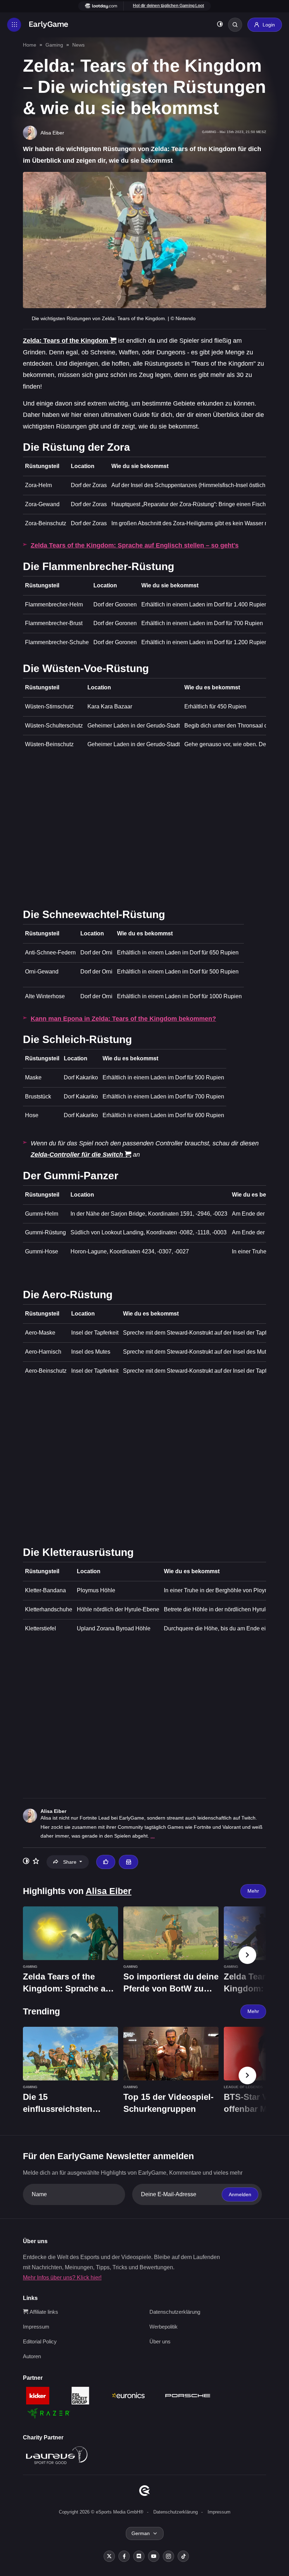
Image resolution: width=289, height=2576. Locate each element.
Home (30, 45)
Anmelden (240, 2194)
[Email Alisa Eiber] (128, 1862)
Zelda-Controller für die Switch (77, 1155)
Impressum (36, 2327)
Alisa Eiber (53, 1811)
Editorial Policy (40, 2341)
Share (70, 1862)
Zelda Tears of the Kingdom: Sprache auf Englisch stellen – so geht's (135, 545)
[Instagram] (168, 2556)
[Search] (235, 25)
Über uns (160, 2341)
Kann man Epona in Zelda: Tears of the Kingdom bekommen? (123, 1019)
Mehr (253, 1891)
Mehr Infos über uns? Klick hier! (62, 2278)
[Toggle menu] (14, 25)
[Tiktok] (183, 2556)
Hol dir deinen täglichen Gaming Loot (168, 6)
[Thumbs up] (106, 1862)
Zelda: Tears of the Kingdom (66, 341)
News (78, 45)
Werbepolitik (164, 2327)
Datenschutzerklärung (175, 2312)
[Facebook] (124, 2556)
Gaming (54, 45)
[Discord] (139, 2556)
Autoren (32, 2356)
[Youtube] (154, 2556)
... (153, 1836)
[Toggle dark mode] (220, 25)
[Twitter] (109, 2556)
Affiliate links (43, 2312)
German (141, 2533)
